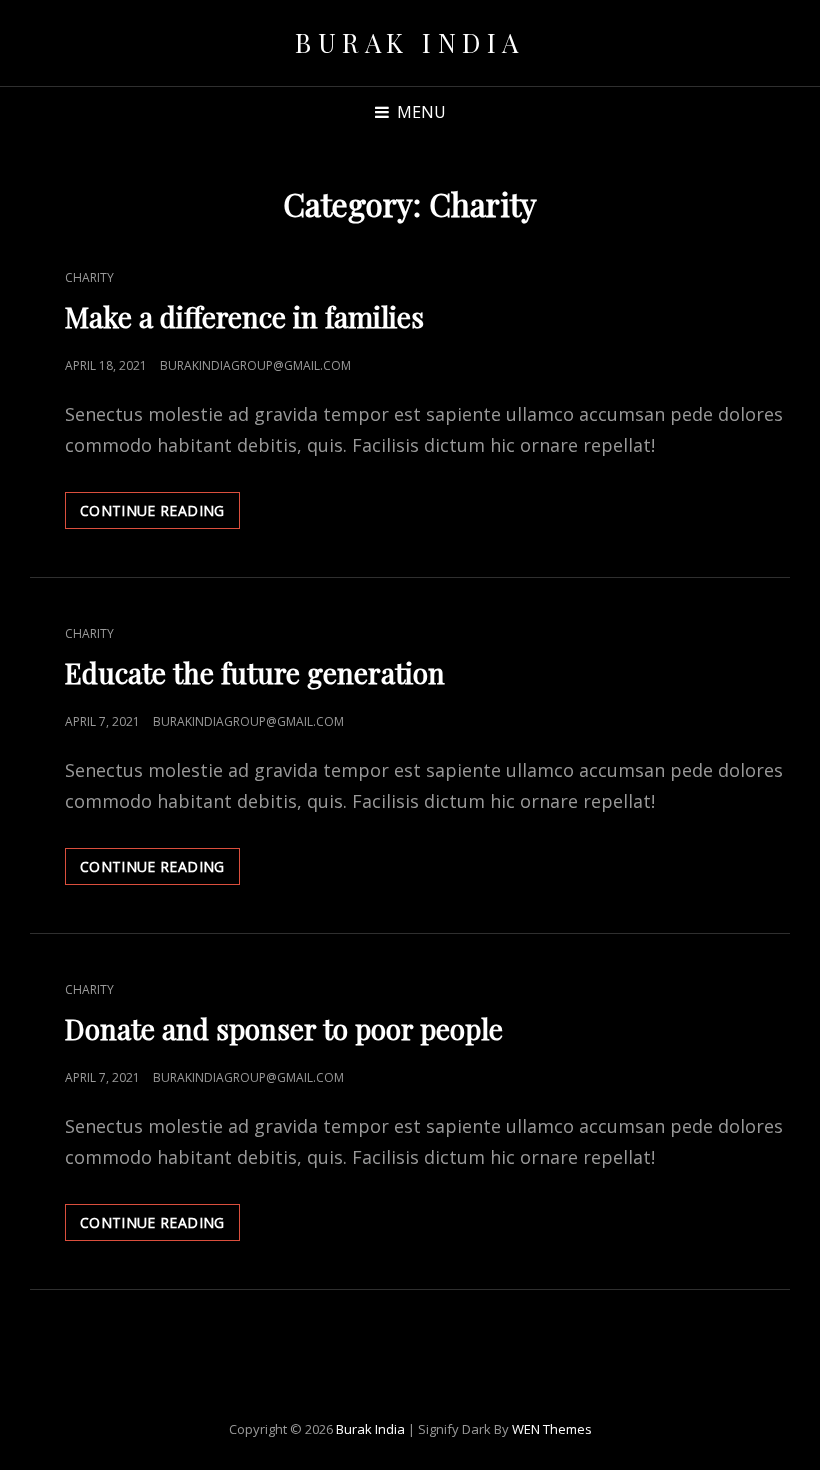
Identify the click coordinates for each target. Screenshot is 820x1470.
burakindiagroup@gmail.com (255, 365)
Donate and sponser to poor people (284, 1028)
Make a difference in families (244, 316)
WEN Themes (552, 1429)
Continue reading (160, 514)
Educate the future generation (255, 672)
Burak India (410, 42)
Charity (89, 277)
